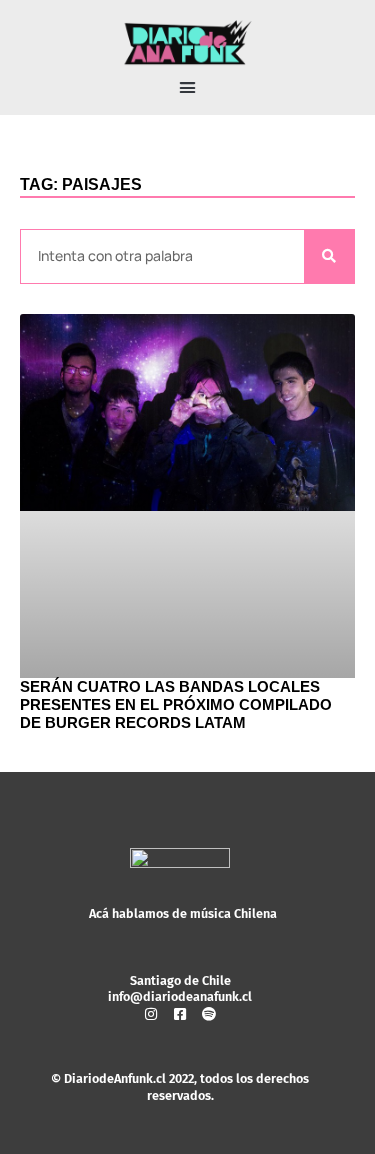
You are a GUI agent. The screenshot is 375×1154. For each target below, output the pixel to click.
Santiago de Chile (180, 980)
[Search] (329, 256)
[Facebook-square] (180, 1014)
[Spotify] (209, 1014)
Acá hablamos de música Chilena (183, 913)
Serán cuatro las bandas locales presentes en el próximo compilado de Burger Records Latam (176, 704)
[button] (188, 88)
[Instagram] (151, 1014)
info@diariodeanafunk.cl (180, 996)
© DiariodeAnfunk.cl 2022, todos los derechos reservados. (180, 1086)
